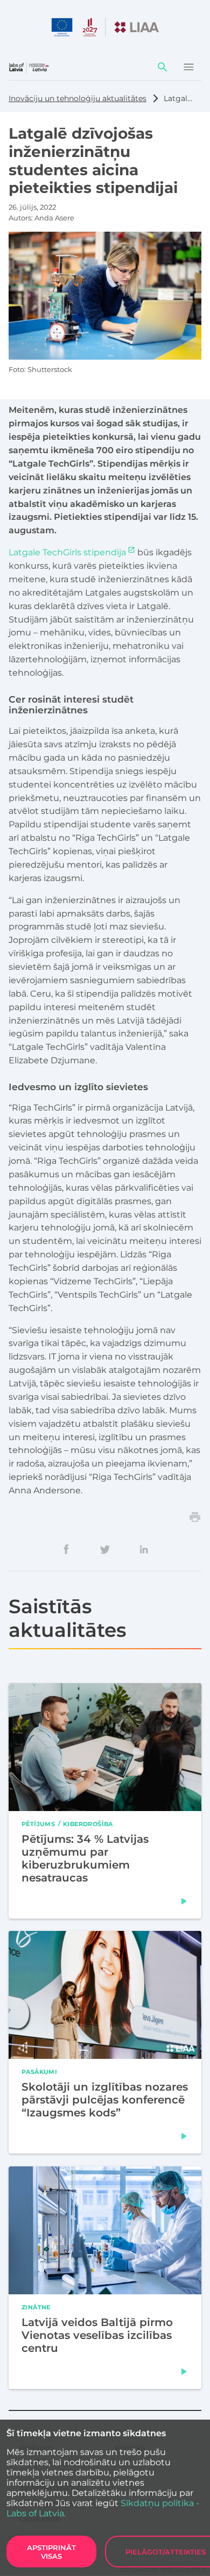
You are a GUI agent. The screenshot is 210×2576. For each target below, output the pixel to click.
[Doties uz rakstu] (184, 1901)
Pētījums (38, 1823)
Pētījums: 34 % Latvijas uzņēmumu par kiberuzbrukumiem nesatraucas (85, 1858)
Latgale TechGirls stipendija (67, 552)
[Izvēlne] (188, 67)
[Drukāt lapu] (195, 1517)
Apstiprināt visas (51, 2552)
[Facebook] (66, 1549)
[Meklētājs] (163, 67)
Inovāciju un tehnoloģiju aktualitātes (78, 98)
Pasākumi (39, 2071)
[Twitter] (105, 1549)
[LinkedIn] (144, 1549)
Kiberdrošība (88, 1823)
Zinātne (36, 2307)
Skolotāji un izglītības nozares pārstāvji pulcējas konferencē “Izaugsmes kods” (105, 2100)
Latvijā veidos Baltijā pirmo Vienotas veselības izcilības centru (97, 2335)
